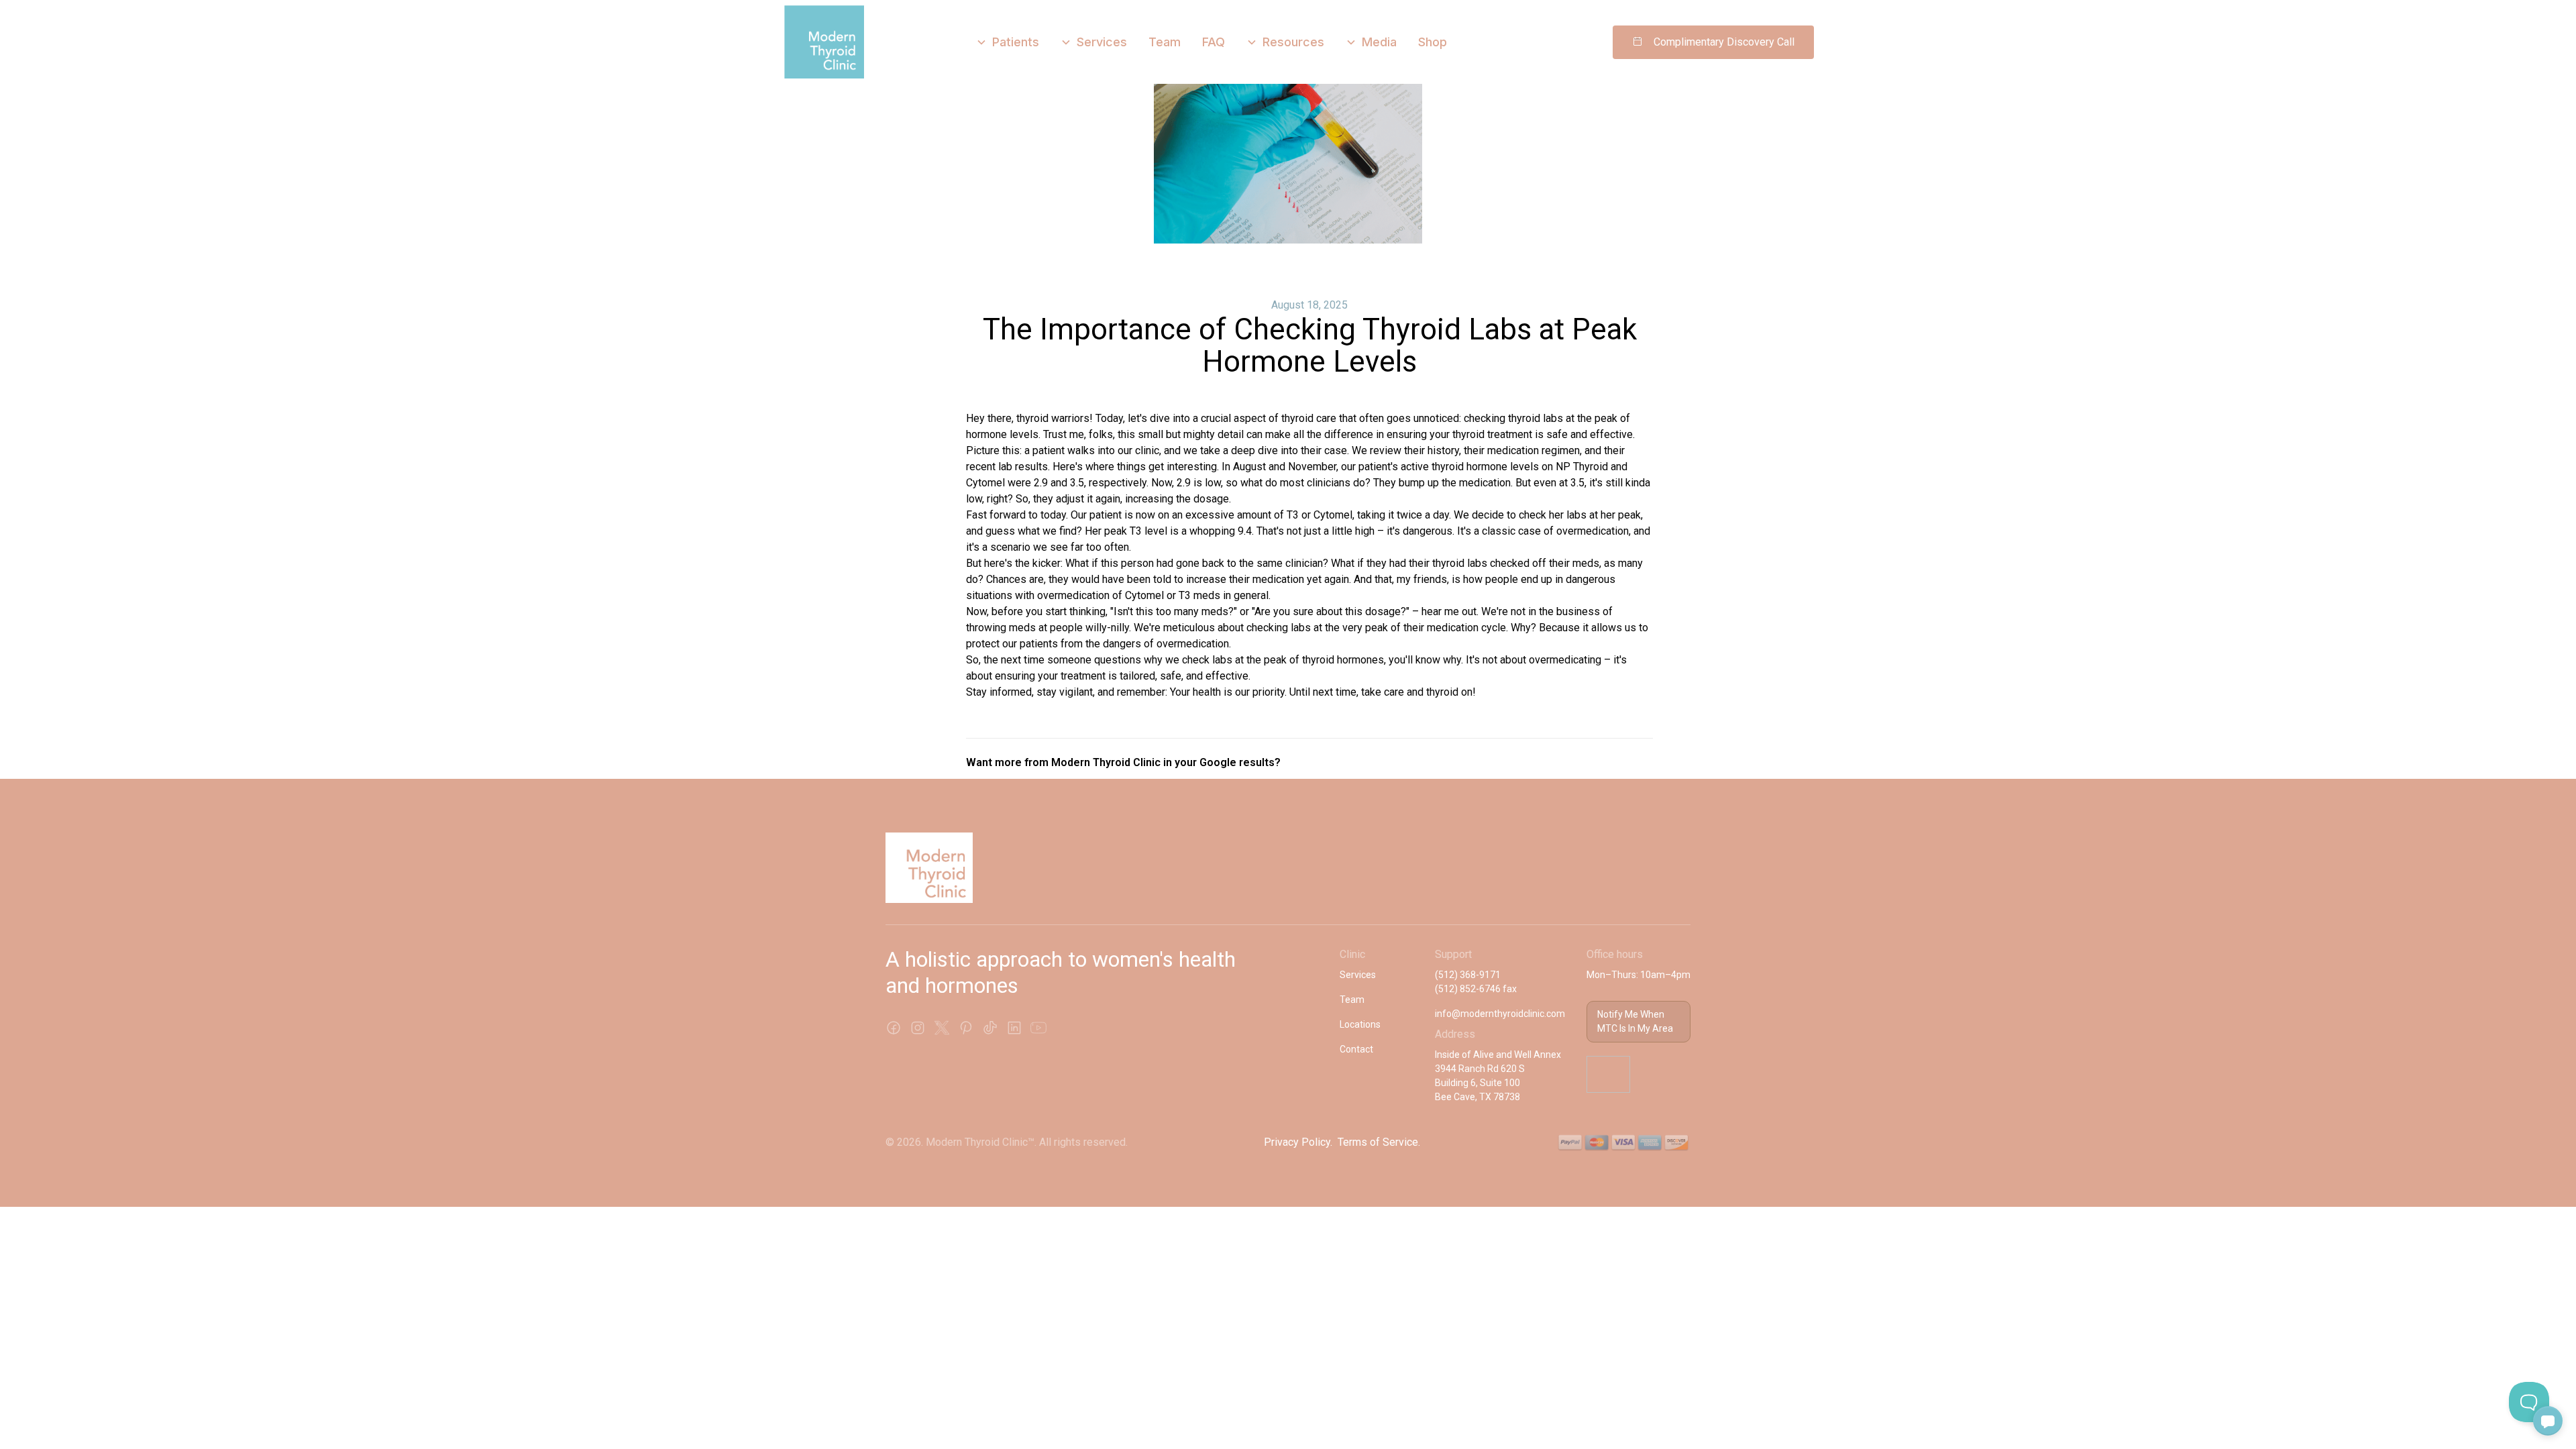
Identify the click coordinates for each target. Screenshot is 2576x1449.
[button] (1008, 42)
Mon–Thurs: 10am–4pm (1639, 975)
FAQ (1214, 42)
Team (1165, 42)
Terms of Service (1378, 1142)
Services (1358, 975)
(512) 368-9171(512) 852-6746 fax (1476, 982)
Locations (1360, 1024)
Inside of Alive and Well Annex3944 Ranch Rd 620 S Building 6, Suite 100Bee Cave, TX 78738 (1498, 1076)
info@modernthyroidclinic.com (1500, 1014)
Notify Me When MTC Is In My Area (1635, 1021)
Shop (1433, 42)
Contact (1356, 1049)
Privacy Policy (1297, 1142)
